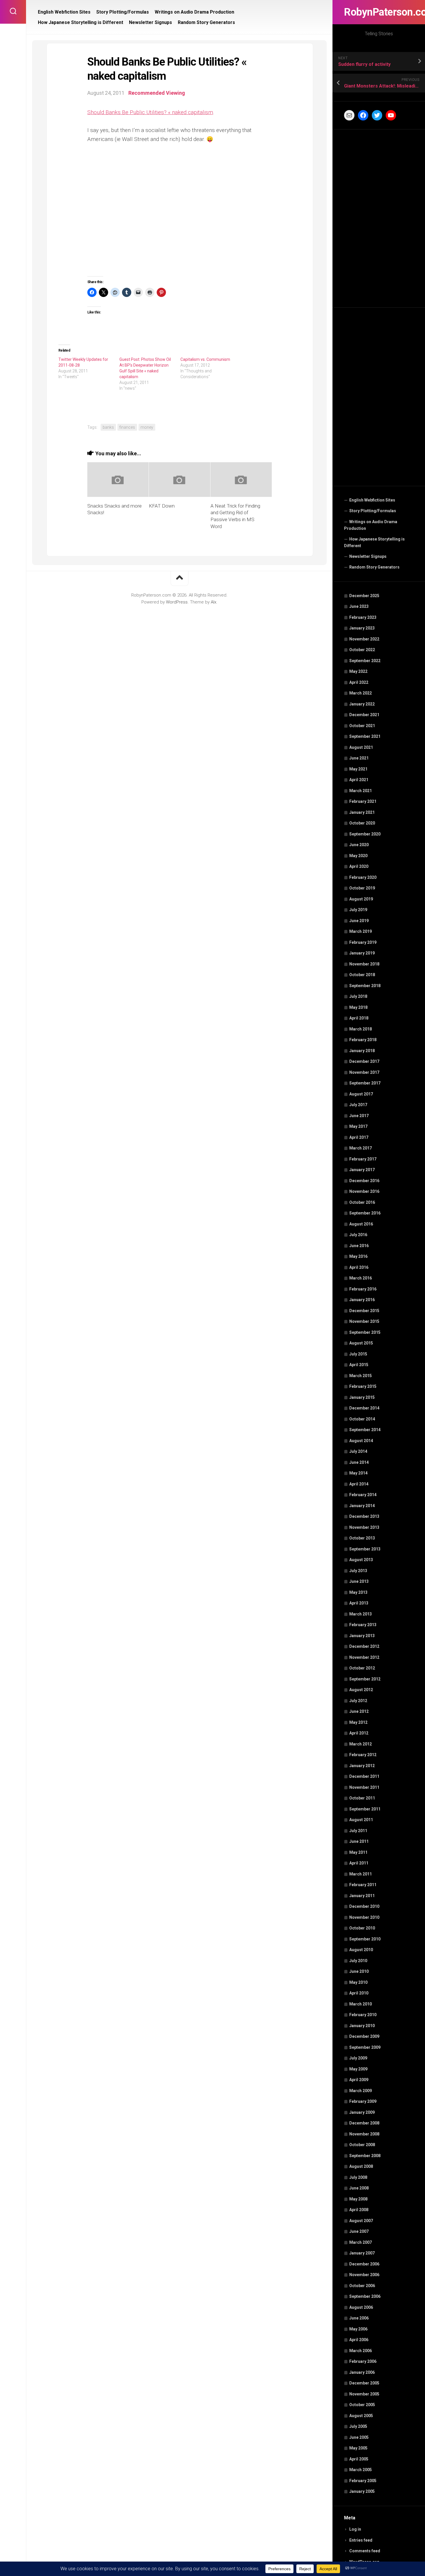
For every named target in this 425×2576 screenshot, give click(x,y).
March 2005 (361, 2470)
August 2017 (361, 1094)
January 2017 (362, 1170)
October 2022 (362, 650)
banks (108, 427)
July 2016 (358, 1235)
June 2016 (359, 1246)
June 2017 (359, 1116)
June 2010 (359, 1971)
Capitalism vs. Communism (205, 359)
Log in (355, 2529)
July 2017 (358, 1105)
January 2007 (362, 2253)
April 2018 (359, 1018)
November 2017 (364, 1072)
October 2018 (362, 975)
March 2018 (361, 1029)
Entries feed (361, 2540)
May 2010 (358, 1982)
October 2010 (362, 1928)
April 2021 (359, 780)
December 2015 (364, 1311)
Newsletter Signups (368, 556)
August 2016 (361, 1224)
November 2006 (364, 2275)
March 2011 (361, 1874)
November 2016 (364, 1191)
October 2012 (362, 1668)
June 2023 (359, 606)
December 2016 (364, 1181)
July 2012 (358, 1701)
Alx (214, 602)
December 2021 (364, 715)
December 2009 (364, 2036)
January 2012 (362, 1766)
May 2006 (358, 2329)
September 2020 (365, 834)
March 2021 (361, 791)
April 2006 (359, 2340)
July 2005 (358, 2426)
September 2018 (365, 986)
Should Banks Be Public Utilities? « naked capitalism (150, 112)
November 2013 (364, 1527)
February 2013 (363, 1625)
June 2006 (359, 2318)
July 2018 (358, 996)
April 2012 (359, 1733)
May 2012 (358, 1722)
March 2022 (361, 693)
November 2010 (364, 1917)
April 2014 (359, 1484)
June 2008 (359, 2188)
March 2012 (361, 1744)
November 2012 (364, 1657)
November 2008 (364, 2134)
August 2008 (361, 2166)
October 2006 (362, 2286)
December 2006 (364, 2264)
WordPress (177, 602)
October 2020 (362, 823)
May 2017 (358, 1126)
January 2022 (362, 704)
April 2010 (359, 1993)
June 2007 (359, 2231)
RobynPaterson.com (379, 12)
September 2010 (365, 1939)
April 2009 (359, 2080)
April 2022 (359, 682)
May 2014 (358, 1473)
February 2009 (363, 2101)
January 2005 (362, 2491)
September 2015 (365, 1332)
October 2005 (362, 2405)
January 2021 (362, 812)
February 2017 (363, 1159)
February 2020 (363, 877)
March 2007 (361, 2242)
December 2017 (364, 1061)
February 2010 (363, 2015)
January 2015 (362, 1397)
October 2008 (362, 2145)
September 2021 (365, 736)
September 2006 (365, 2296)
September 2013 (365, 1549)
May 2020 (358, 856)
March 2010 (361, 2004)
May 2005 (358, 2448)
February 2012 (363, 1755)
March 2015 (361, 1376)
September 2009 (365, 2047)
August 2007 (361, 2221)
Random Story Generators (374, 567)
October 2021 (362, 726)
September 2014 (365, 1430)
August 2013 (361, 1560)
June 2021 (359, 758)
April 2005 (359, 2459)
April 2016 (359, 1267)
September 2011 (365, 1809)
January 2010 (362, 2026)
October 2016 (362, 1202)
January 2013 (362, 1636)
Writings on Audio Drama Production (371, 525)
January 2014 (362, 1506)
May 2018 (358, 1007)
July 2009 (358, 2058)
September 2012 (365, 1679)
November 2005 (364, 2394)
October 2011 (362, 1798)
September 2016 (365, 1213)
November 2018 (364, 964)
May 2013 (358, 1592)
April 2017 (359, 1137)
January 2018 (362, 1051)
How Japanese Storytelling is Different (374, 543)
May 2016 (358, 1256)
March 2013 (361, 1614)
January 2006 (362, 2372)
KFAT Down (162, 506)
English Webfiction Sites (372, 500)
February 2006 (363, 2361)
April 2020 (359, 866)
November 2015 (364, 1321)
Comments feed (365, 2551)
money (147, 427)
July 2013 (358, 1571)
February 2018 (363, 1040)
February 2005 (363, 2481)
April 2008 (359, 2210)
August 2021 (361, 747)
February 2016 (363, 1289)
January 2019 (362, 953)
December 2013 (364, 1516)
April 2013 (359, 1603)
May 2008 (358, 2199)
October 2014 (362, 1419)
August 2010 (361, 1950)
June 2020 (359, 845)
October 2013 (362, 1538)
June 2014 (359, 1462)
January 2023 (362, 628)
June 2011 (359, 1841)
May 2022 (358, 671)
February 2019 (363, 942)
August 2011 (361, 1820)
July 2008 (358, 2177)
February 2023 (363, 617)
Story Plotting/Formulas (373, 511)
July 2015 (358, 1354)
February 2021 (363, 801)
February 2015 (363, 1386)
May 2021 (358, 769)
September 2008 (365, 2156)
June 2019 (359, 921)
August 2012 (361, 1690)
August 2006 (361, 2307)
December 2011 (364, 1776)
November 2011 (364, 1787)
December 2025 (364, 596)
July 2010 (358, 1961)
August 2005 (361, 2416)
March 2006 (361, 2351)
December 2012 (364, 1646)
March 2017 (361, 1148)
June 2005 (359, 2437)
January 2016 (362, 1300)
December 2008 (364, 2123)
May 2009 (358, 2069)
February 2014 (363, 1495)
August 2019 (361, 899)
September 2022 (365, 661)
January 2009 (362, 2112)
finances (127, 427)
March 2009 (361, 2091)
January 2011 (362, 1896)
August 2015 (361, 1343)
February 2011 (363, 1885)
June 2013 (359, 1581)
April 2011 (359, 1863)
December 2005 (364, 2383)
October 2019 (362, 888)
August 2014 (361, 1441)
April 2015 (359, 1365)
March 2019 (361, 931)
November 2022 (364, 639)
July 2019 (358, 910)
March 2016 (361, 1278)
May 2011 (358, 1852)
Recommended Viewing (157, 93)
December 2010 (364, 1906)
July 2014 (358, 1451)
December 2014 (364, 1408)
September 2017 (365, 1083)
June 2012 (359, 1711)
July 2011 (358, 1831)
